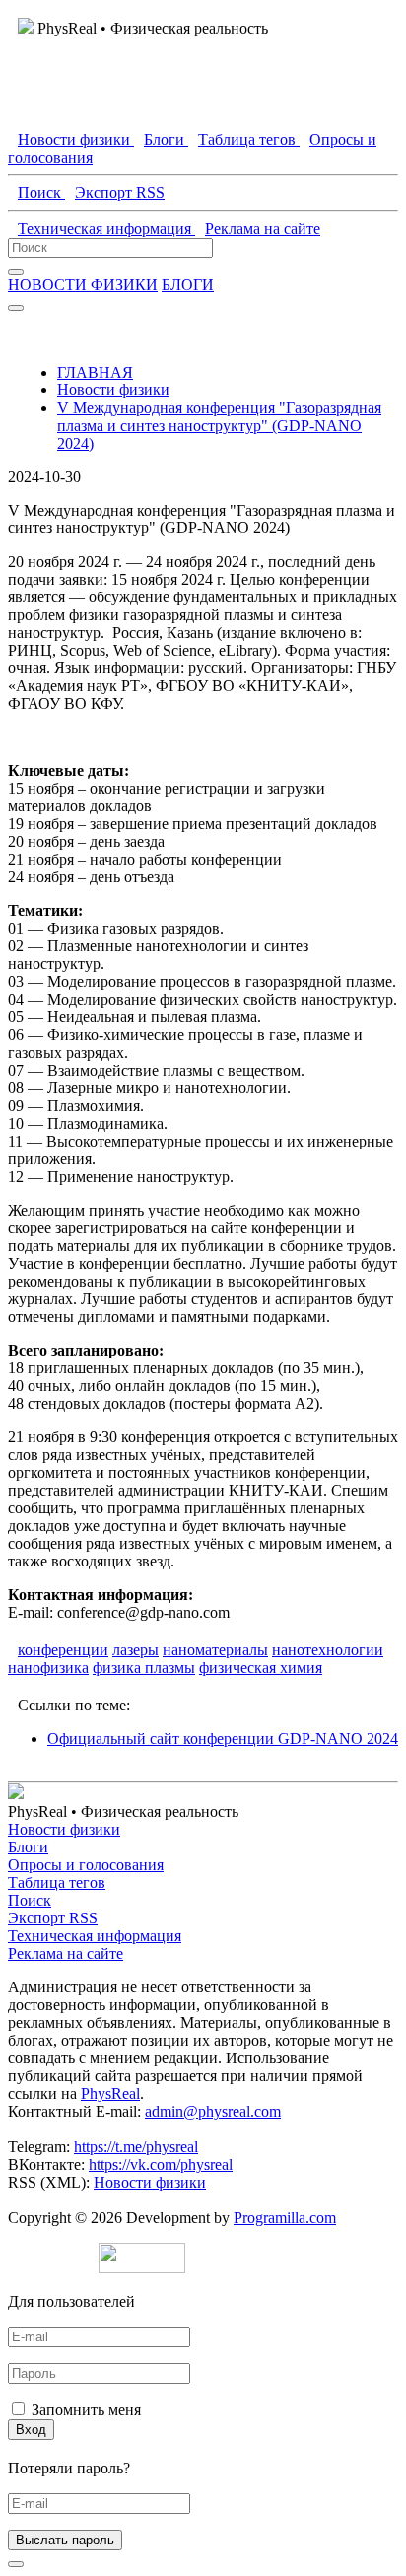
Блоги (28, 1847)
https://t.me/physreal (136, 2147)
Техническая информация (95, 1936)
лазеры (135, 1650)
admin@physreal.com (213, 2111)
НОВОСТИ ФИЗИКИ (83, 284)
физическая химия (261, 1668)
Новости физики (113, 390)
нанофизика (48, 1668)
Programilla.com (285, 2218)
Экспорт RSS (53, 1918)
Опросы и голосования (86, 1865)
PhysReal (110, 2093)
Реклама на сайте (66, 1953)
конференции (63, 1650)
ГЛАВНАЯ (95, 372)
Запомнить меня (86, 2410)
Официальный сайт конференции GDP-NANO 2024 (223, 1739)
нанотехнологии (328, 1650)
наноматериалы (215, 1650)
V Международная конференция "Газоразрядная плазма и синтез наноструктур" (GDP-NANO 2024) (219, 425)
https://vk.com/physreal (161, 2164)
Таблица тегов (57, 1882)
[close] (16, 2564)
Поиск (30, 1900)
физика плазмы (144, 1668)
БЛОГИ (188, 284)
